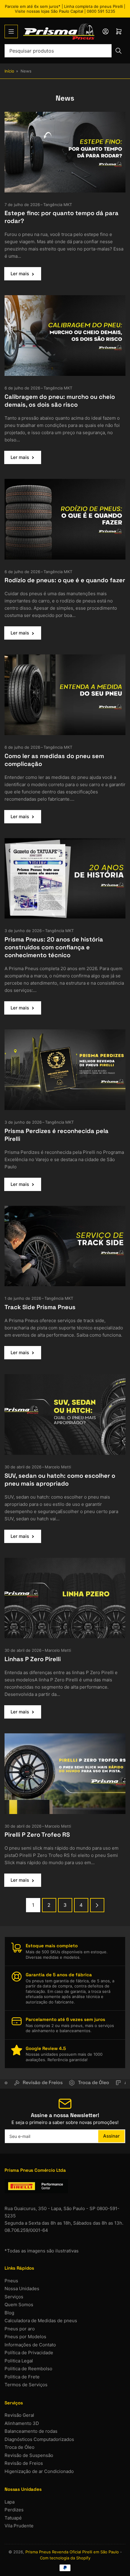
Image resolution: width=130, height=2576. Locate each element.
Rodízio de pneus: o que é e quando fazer (65, 580)
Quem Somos (19, 2305)
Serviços (14, 2297)
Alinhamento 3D (22, 2423)
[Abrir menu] (11, 31)
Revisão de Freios (24, 2463)
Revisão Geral (19, 2415)
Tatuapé (13, 2518)
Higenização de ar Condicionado (39, 2471)
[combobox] (65, 51)
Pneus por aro (20, 2329)
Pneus (11, 2281)
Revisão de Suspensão (29, 2455)
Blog (9, 2313)
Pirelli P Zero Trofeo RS (37, 1835)
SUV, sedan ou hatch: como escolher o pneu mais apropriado (60, 1480)
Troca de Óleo (19, 2447)
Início (9, 71)
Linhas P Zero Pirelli (33, 1659)
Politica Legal (19, 2361)
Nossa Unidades (22, 2289)
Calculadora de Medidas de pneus (41, 2321)
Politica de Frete (22, 2377)
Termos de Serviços (26, 2385)
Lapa (10, 2502)
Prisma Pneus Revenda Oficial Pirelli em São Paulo (72, 2552)
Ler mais (20, 274)
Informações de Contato (30, 2345)
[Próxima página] (97, 1905)
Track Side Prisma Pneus (40, 1307)
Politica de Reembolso (28, 2369)
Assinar (111, 2136)
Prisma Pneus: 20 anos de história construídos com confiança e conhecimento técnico (54, 947)
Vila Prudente (19, 2526)
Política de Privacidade (29, 2353)
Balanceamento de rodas (31, 2431)
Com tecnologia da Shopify (65, 2558)
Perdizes (14, 2510)
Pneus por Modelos (25, 2337)
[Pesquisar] (119, 51)
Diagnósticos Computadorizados (39, 2439)
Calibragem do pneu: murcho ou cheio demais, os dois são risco (60, 401)
